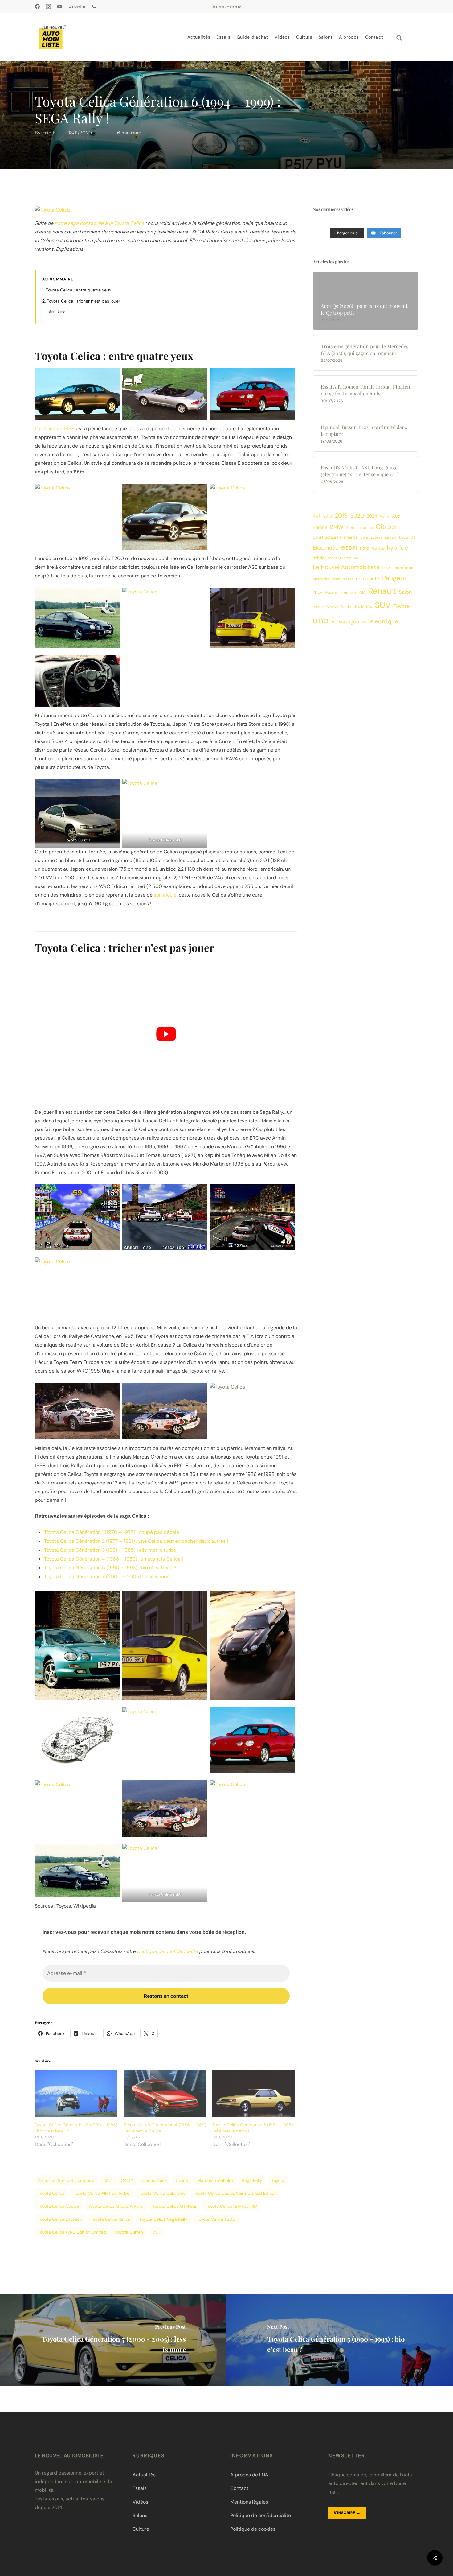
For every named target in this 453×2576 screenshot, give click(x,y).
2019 (341, 516)
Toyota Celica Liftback (60, 2219)
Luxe (386, 568)
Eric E (49, 133)
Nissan (348, 579)
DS (413, 537)
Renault (382, 591)
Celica (182, 2180)
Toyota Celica (51, 2193)
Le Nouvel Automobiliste (346, 567)
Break (351, 528)
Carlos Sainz (154, 2180)
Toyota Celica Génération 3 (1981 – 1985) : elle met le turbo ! (111, 1550)
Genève (378, 549)
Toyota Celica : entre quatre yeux (79, 290)
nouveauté (368, 579)
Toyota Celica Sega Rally (163, 2219)
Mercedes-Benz (326, 579)
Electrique (326, 548)
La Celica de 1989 (55, 429)
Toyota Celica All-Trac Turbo (102, 2193)
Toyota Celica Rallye (110, 2219)
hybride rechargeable (332, 558)
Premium (348, 592)
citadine (366, 528)
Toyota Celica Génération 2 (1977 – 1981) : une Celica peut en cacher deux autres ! (136, 1541)
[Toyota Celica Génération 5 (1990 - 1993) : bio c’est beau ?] (340, 2340)
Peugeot (394, 578)
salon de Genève (325, 607)
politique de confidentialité (167, 1951)
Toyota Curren (129, 2232)
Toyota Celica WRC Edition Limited (72, 2232)
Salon (405, 592)
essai (349, 547)
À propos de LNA (249, 2475)
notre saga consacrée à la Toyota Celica (99, 223)
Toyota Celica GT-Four (174, 2206)
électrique (384, 621)
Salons (140, 2515)
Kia (356, 558)
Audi (397, 516)
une (321, 620)
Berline (320, 527)
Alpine (384, 516)
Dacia (404, 537)
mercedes (403, 568)
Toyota (278, 2180)
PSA (362, 592)
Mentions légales (249, 2502)
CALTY (127, 2180)
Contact (239, 2488)
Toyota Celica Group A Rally (116, 2206)
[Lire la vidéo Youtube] (166, 1034)
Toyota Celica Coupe (58, 2206)
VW (365, 622)
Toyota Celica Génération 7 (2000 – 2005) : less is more (108, 1577)
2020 (357, 516)
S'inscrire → (347, 2513)
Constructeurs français (378, 537)
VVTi (157, 2232)
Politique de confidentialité (261, 2515)
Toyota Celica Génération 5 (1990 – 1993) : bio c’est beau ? (110, 1568)
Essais (140, 2488)
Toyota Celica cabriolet (162, 2193)
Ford (365, 548)
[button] (415, 37)
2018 (328, 516)
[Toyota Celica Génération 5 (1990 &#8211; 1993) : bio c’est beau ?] (76, 2093)
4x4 (317, 516)
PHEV (318, 592)
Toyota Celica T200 (216, 2219)
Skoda (346, 607)
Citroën (387, 527)
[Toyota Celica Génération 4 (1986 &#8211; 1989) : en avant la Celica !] (165, 2093)
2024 (372, 516)
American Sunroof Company (66, 2180)
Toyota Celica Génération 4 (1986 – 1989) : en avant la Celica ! (114, 1559)
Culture (141, 2529)
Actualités (144, 2475)
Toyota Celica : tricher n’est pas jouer (84, 301)
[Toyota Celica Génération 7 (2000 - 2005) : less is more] (113, 2340)
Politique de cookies (253, 2529)
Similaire (57, 311)
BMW (337, 527)
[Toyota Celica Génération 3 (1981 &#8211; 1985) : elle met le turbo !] (254, 2093)
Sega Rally (252, 2180)
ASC (107, 2180)
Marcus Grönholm (215, 2180)
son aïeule (165, 895)
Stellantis (363, 606)
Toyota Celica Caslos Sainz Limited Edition (235, 2193)
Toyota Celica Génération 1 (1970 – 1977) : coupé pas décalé (112, 1532)
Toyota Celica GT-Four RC (231, 2206)
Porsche (331, 592)
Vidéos (140, 2502)
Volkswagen (345, 621)
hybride (397, 548)
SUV (383, 605)
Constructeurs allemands (335, 537)
